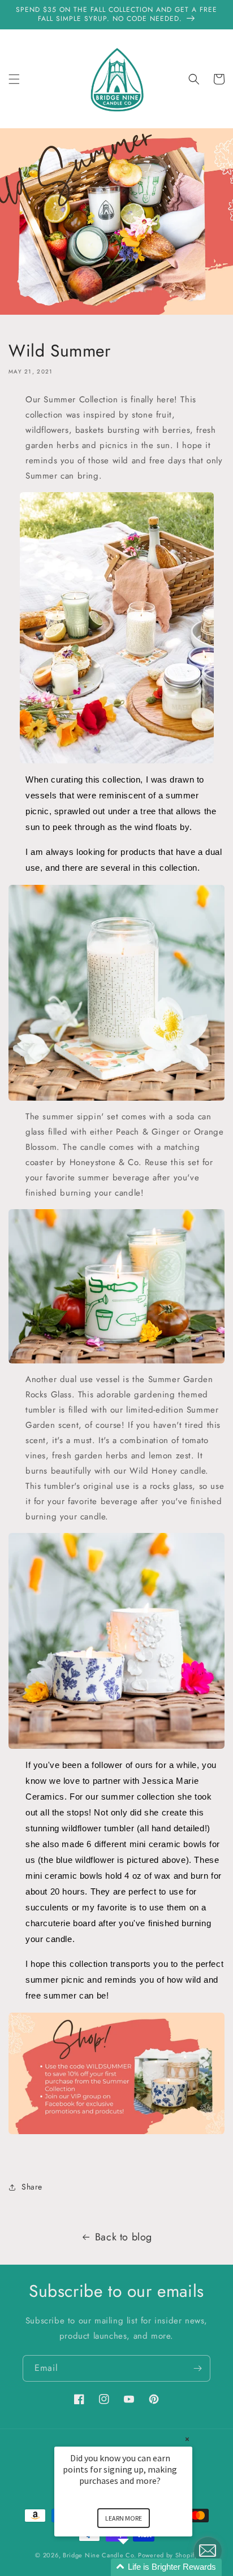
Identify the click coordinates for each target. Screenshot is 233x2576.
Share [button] (32, 2187)
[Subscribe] (197, 2368)
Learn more (124, 2518)
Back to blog (124, 2237)
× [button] (187, 2439)
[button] (14, 79)
